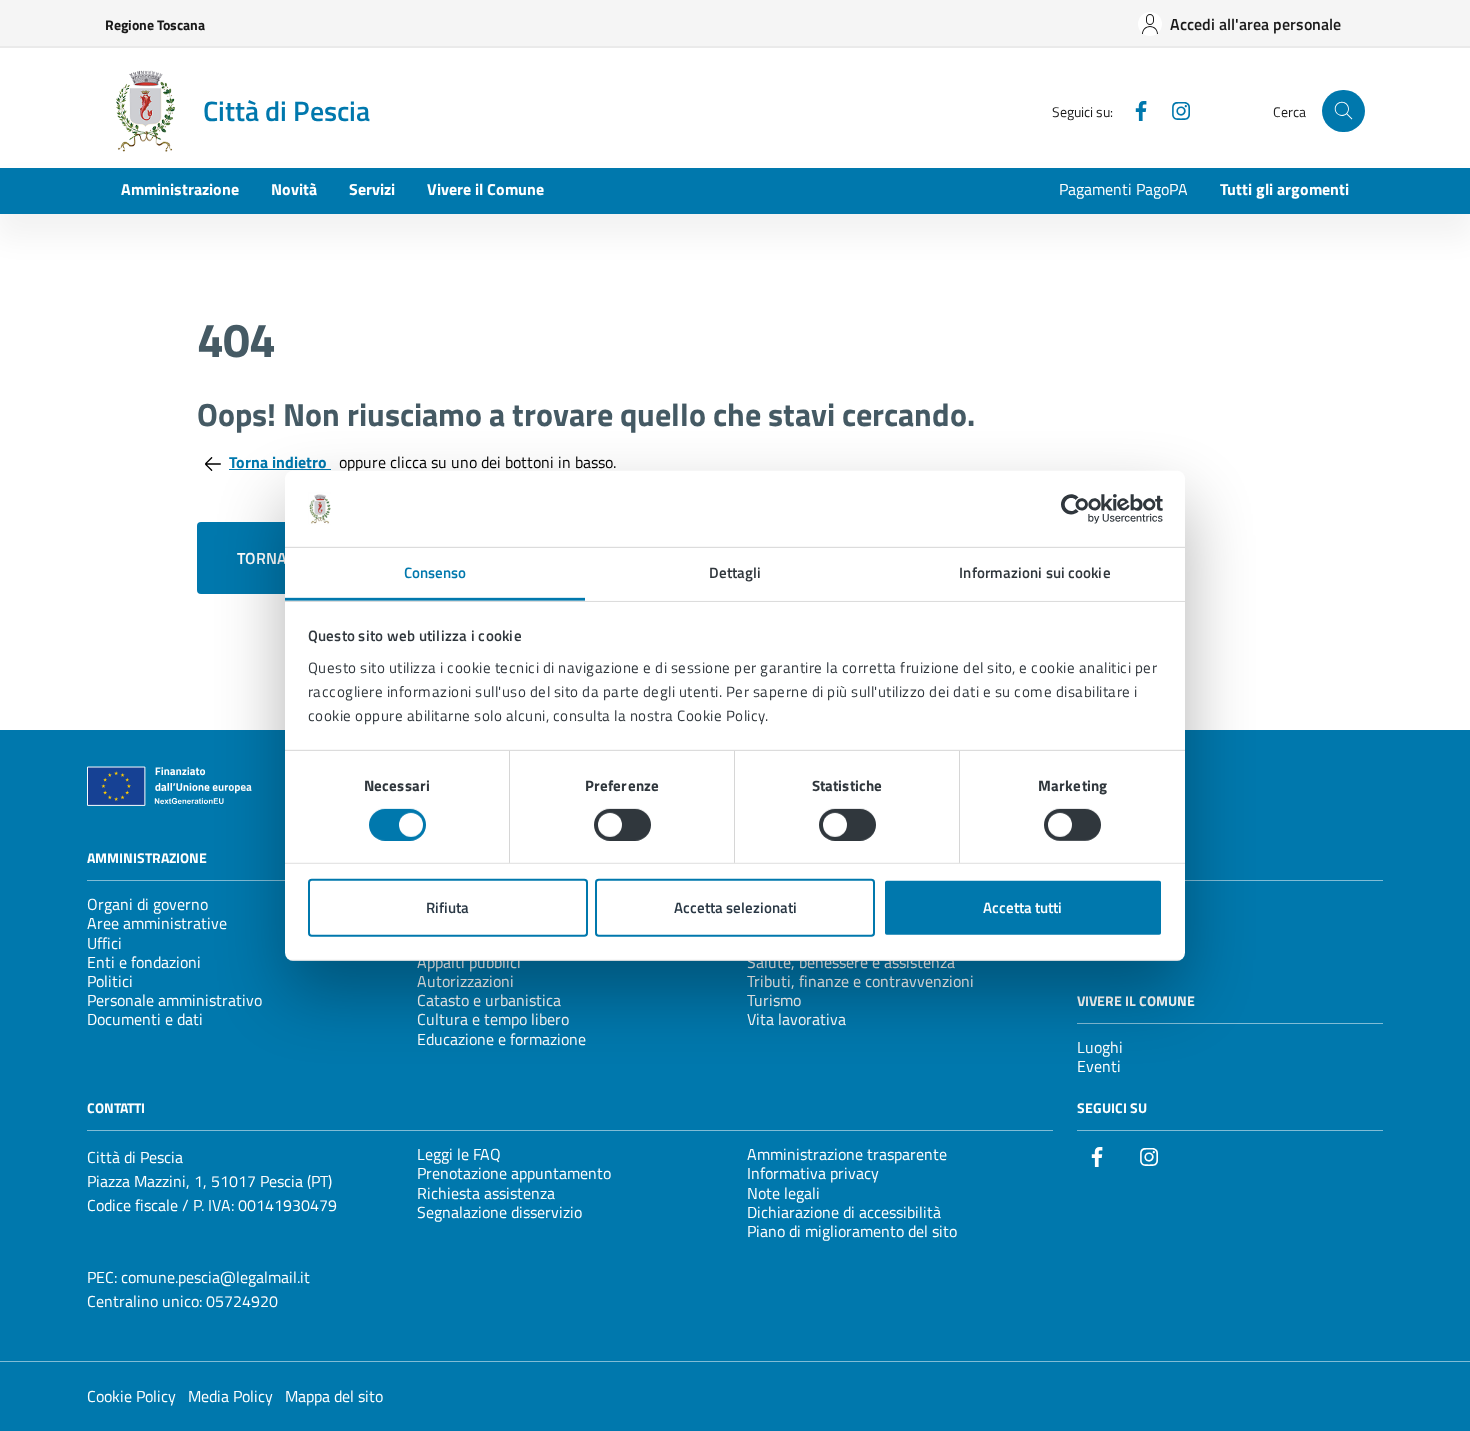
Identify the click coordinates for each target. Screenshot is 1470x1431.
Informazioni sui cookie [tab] (1034, 572)
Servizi (372, 189)
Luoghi (1100, 1047)
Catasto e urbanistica (489, 1000)
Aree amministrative (157, 923)
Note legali (783, 1193)
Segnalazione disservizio (499, 1212)
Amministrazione (180, 189)
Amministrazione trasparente (847, 1154)
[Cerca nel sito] (1343, 111)
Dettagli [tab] (735, 572)
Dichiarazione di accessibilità (844, 1212)
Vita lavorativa (796, 1019)
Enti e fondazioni (144, 962)
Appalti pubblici (469, 962)
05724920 (242, 1301)
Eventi (1099, 1066)
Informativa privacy (813, 1173)
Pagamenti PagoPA (1123, 189)
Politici (110, 981)
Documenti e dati (145, 1019)
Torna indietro (280, 462)
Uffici (104, 943)
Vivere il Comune (485, 189)
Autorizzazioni (465, 981)
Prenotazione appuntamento (514, 1173)
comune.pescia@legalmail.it (215, 1277)
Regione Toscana (155, 24)
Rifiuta (447, 907)
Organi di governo (147, 904)
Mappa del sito (334, 1396)
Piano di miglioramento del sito (852, 1231)
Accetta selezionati (735, 907)
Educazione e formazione (501, 1039)
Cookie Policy (131, 1396)
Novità (294, 189)
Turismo (774, 1000)
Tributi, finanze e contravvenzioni (860, 981)
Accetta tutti (1022, 907)
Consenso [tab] (435, 572)
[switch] (622, 825)
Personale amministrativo (174, 1000)
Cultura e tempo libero (493, 1019)
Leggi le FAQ (459, 1154)
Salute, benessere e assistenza (851, 962)
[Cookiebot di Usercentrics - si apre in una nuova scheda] (1075, 509)
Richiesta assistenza (486, 1193)
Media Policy (230, 1396)
